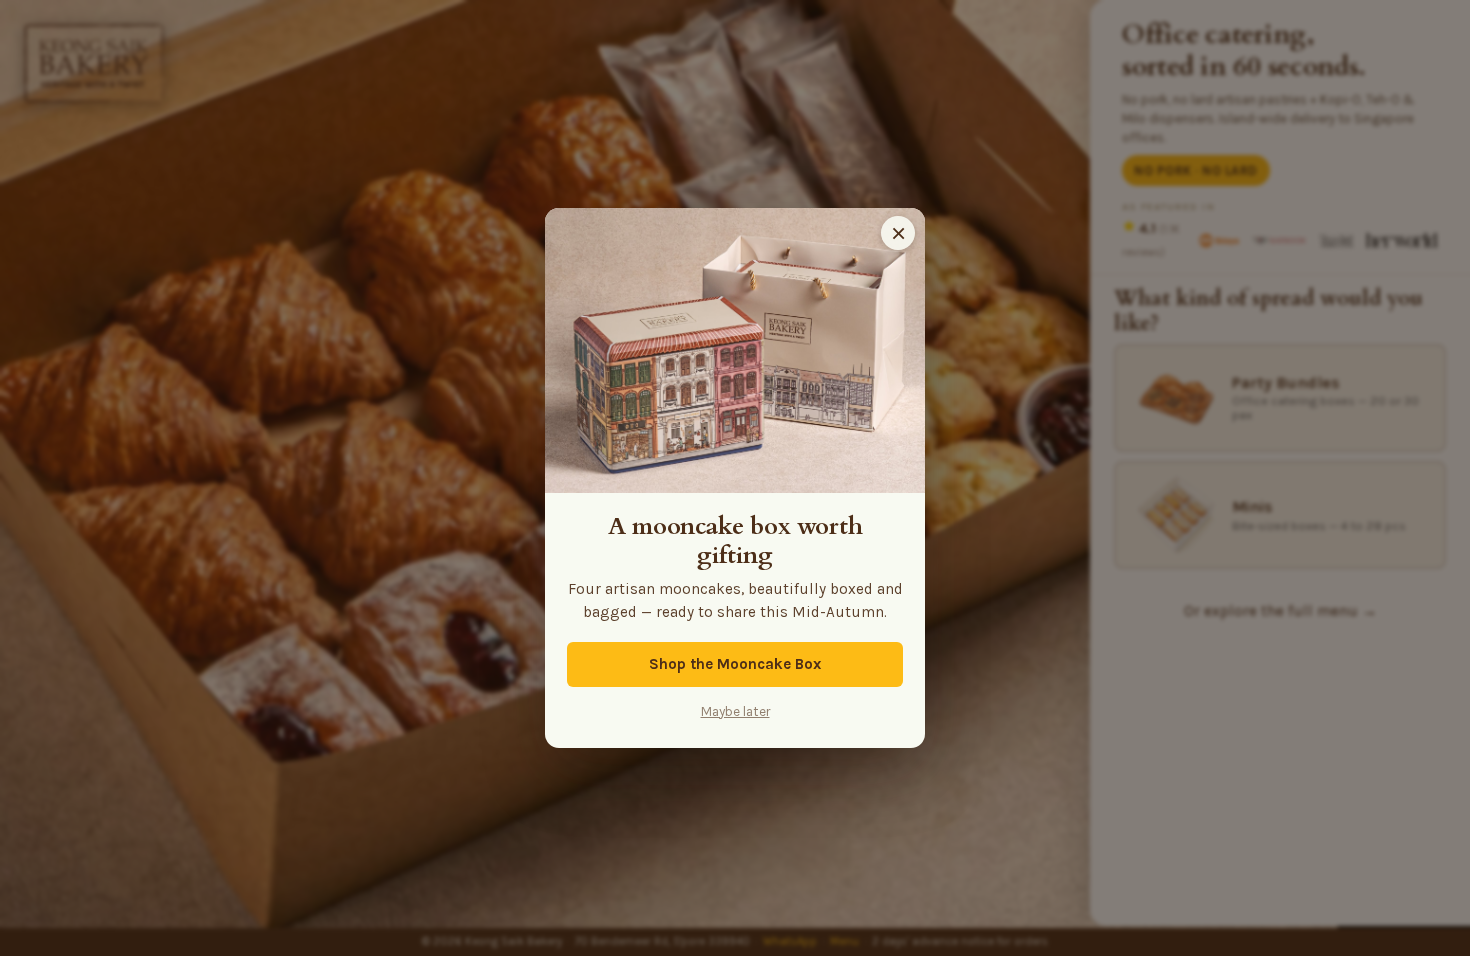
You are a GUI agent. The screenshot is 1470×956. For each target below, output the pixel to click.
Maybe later (735, 711)
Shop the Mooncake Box (735, 664)
